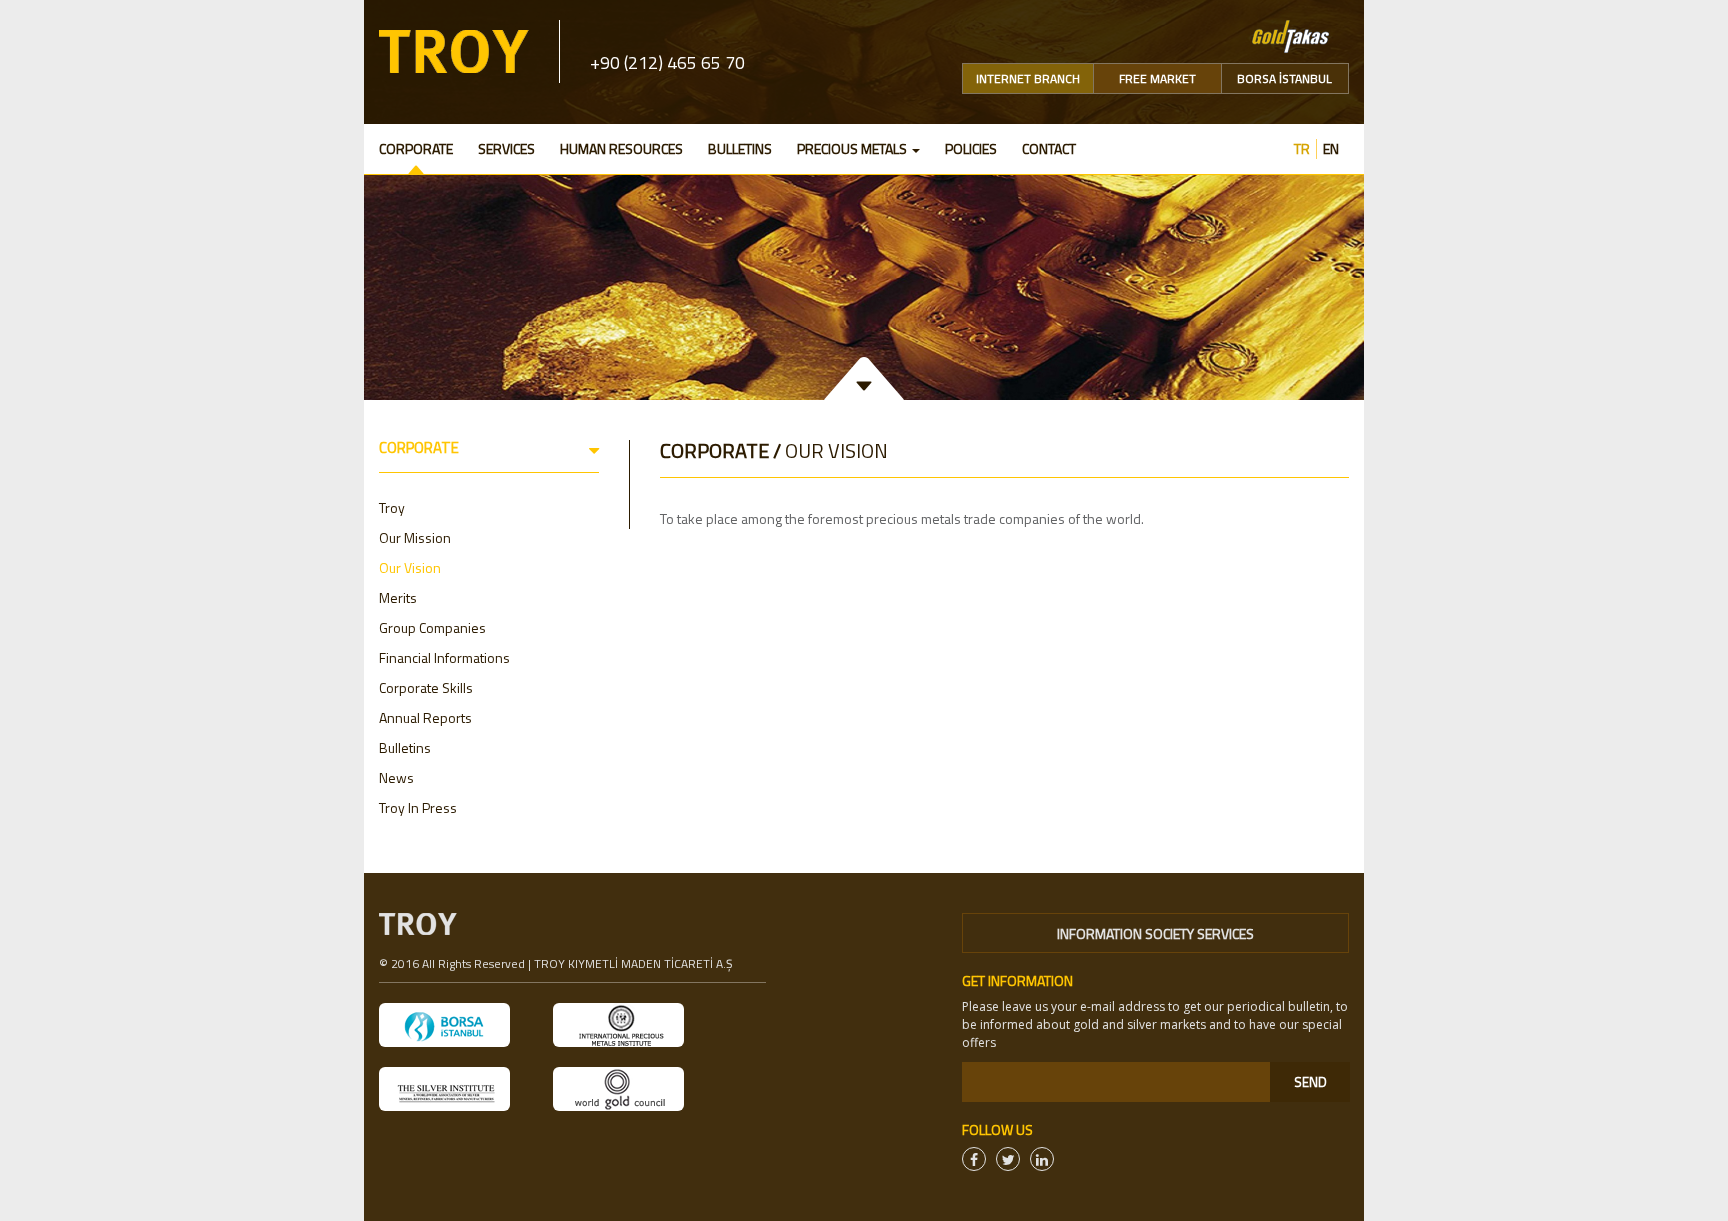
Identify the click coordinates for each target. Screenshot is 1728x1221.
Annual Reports (425, 717)
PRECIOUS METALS (853, 148)
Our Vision (410, 567)
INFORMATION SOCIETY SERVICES (1155, 933)
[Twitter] (1008, 1159)
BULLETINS (740, 148)
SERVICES (506, 148)
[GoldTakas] (1290, 34)
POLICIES (971, 148)
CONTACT (1049, 148)
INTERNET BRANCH (1028, 78)
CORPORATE (416, 148)
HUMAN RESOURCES (621, 148)
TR (1302, 149)
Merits (398, 597)
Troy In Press (418, 807)
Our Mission (415, 537)
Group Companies (432, 627)
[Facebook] (974, 1159)
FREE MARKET (1157, 78)
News (396, 777)
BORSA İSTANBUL (1284, 78)
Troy (392, 507)
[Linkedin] (1042, 1159)
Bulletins (405, 747)
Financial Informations (444, 657)
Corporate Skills (426, 687)
